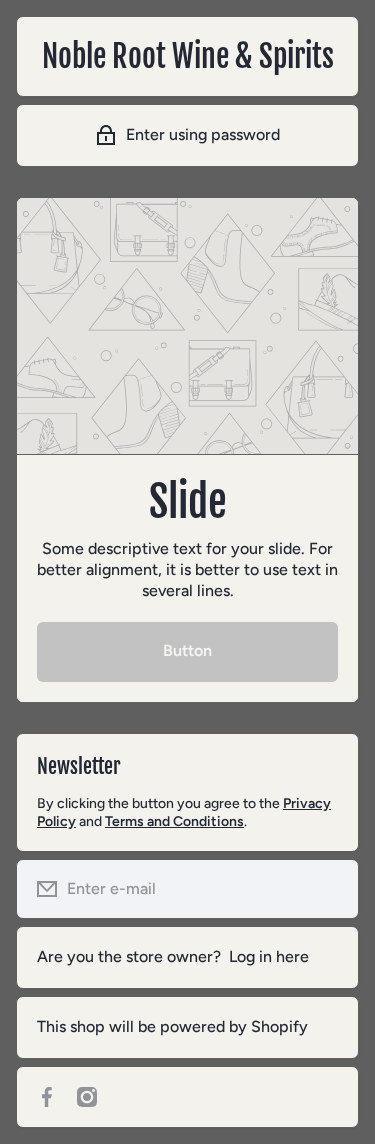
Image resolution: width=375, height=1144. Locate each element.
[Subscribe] (328, 889)
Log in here (269, 956)
